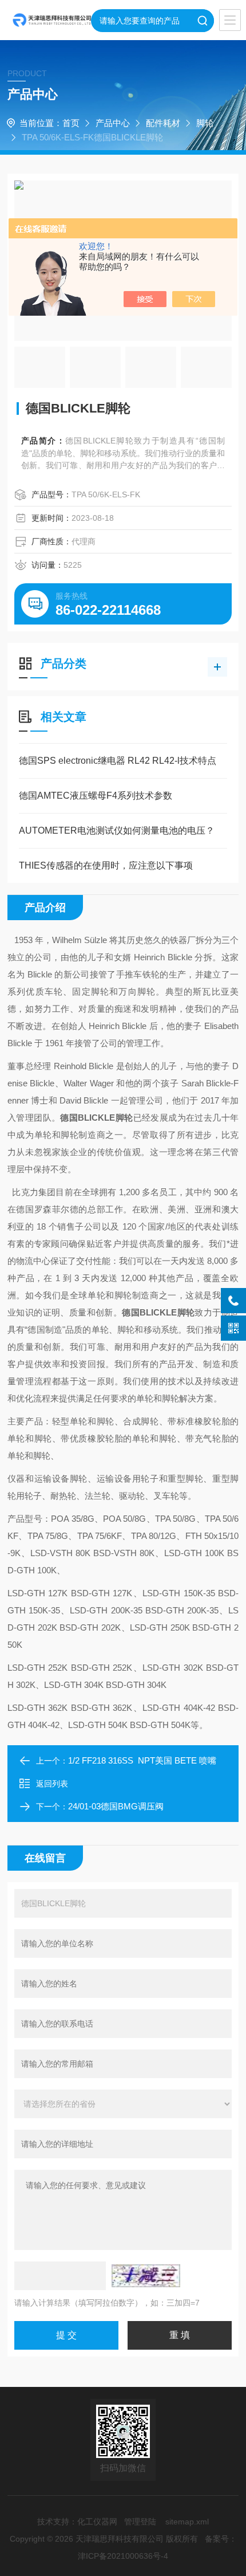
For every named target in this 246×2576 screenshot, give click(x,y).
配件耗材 (163, 123)
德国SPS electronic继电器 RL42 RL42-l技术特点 (118, 761)
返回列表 (52, 1784)
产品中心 (113, 123)
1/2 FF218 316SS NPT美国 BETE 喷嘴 (142, 1760)
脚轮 (205, 123)
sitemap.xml (187, 2522)
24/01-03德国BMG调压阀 (116, 1806)
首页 (71, 123)
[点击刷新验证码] (146, 2276)
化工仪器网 (97, 2522)
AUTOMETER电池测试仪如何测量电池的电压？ (117, 830)
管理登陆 (140, 2522)
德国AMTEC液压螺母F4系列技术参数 (96, 796)
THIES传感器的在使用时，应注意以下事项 (106, 865)
